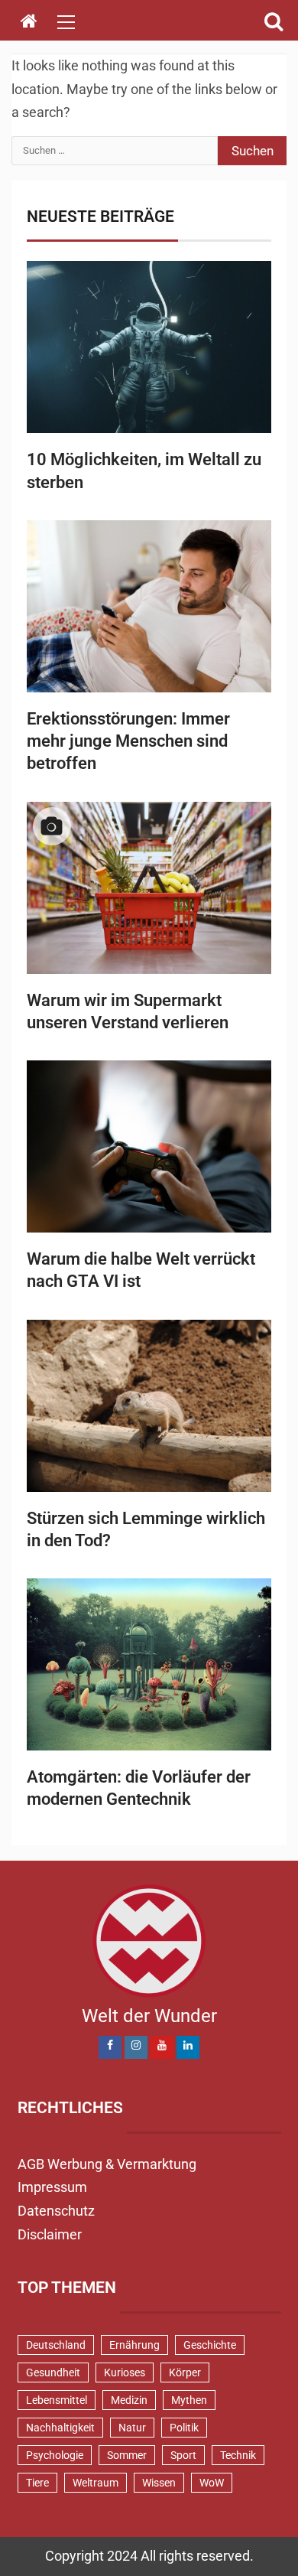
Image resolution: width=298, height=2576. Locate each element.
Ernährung (134, 2345)
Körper (185, 2372)
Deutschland (56, 2345)
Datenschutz (56, 2211)
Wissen (159, 2483)
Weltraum (96, 2483)
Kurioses (125, 2372)
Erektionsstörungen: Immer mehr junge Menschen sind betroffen (128, 741)
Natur (132, 2428)
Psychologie (55, 2455)
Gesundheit (53, 2372)
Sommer (127, 2455)
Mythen (189, 2400)
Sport (183, 2455)
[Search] (273, 21)
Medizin (129, 2400)
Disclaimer (50, 2234)
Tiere (37, 2483)
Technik (238, 2455)
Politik (184, 2428)
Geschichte (210, 2345)
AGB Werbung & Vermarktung (107, 2164)
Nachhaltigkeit (60, 2428)
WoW (212, 2483)
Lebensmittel (57, 2400)
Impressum (52, 2187)
